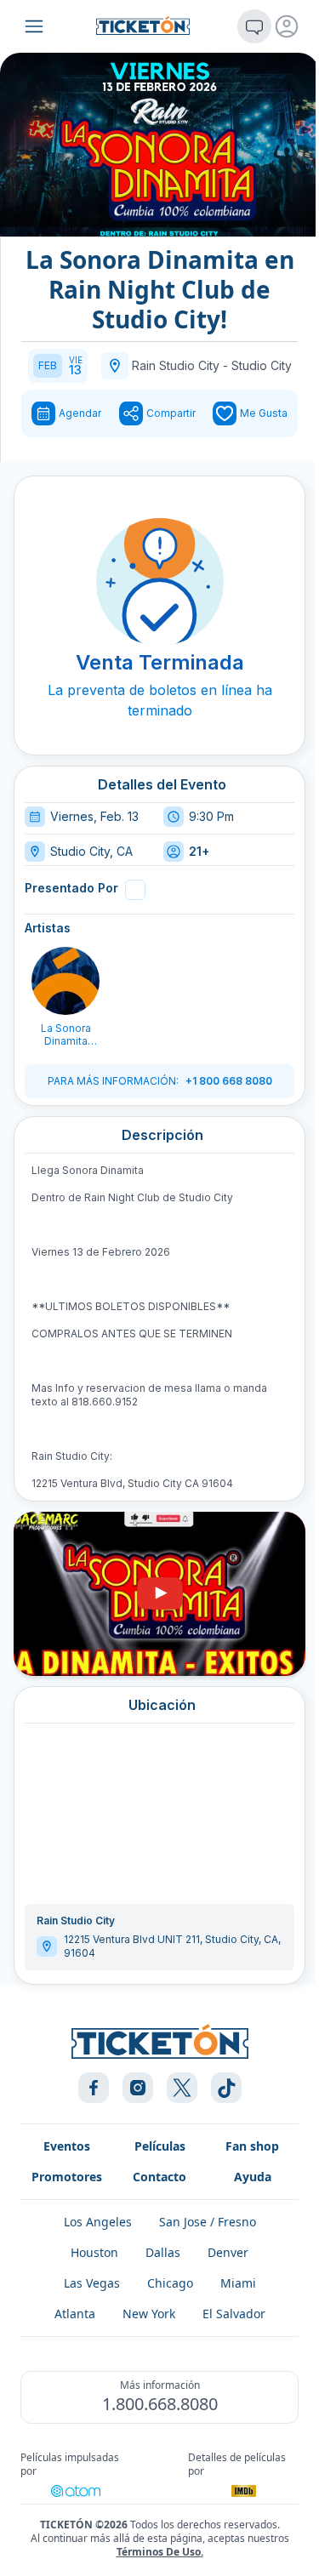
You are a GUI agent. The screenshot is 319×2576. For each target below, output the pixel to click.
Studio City (262, 365)
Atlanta (75, 2314)
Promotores (67, 2177)
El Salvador (234, 2314)
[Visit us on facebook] (94, 2088)
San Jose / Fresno (208, 2222)
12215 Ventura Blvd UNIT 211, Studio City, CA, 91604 (172, 1946)
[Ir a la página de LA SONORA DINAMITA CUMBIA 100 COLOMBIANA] (66, 981)
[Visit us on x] (182, 2088)
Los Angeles (98, 2222)
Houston (94, 2252)
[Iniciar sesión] (287, 26)
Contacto (159, 2177)
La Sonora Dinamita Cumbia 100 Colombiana (66, 1034)
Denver (228, 2252)
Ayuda (253, 2177)
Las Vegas (92, 2283)
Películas (160, 2146)
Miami (238, 2283)
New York (149, 2314)
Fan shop (252, 2146)
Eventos (67, 2146)
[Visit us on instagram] (138, 2088)
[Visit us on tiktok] (226, 2088)
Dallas (163, 2252)
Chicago (170, 2283)
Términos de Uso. (160, 2552)
